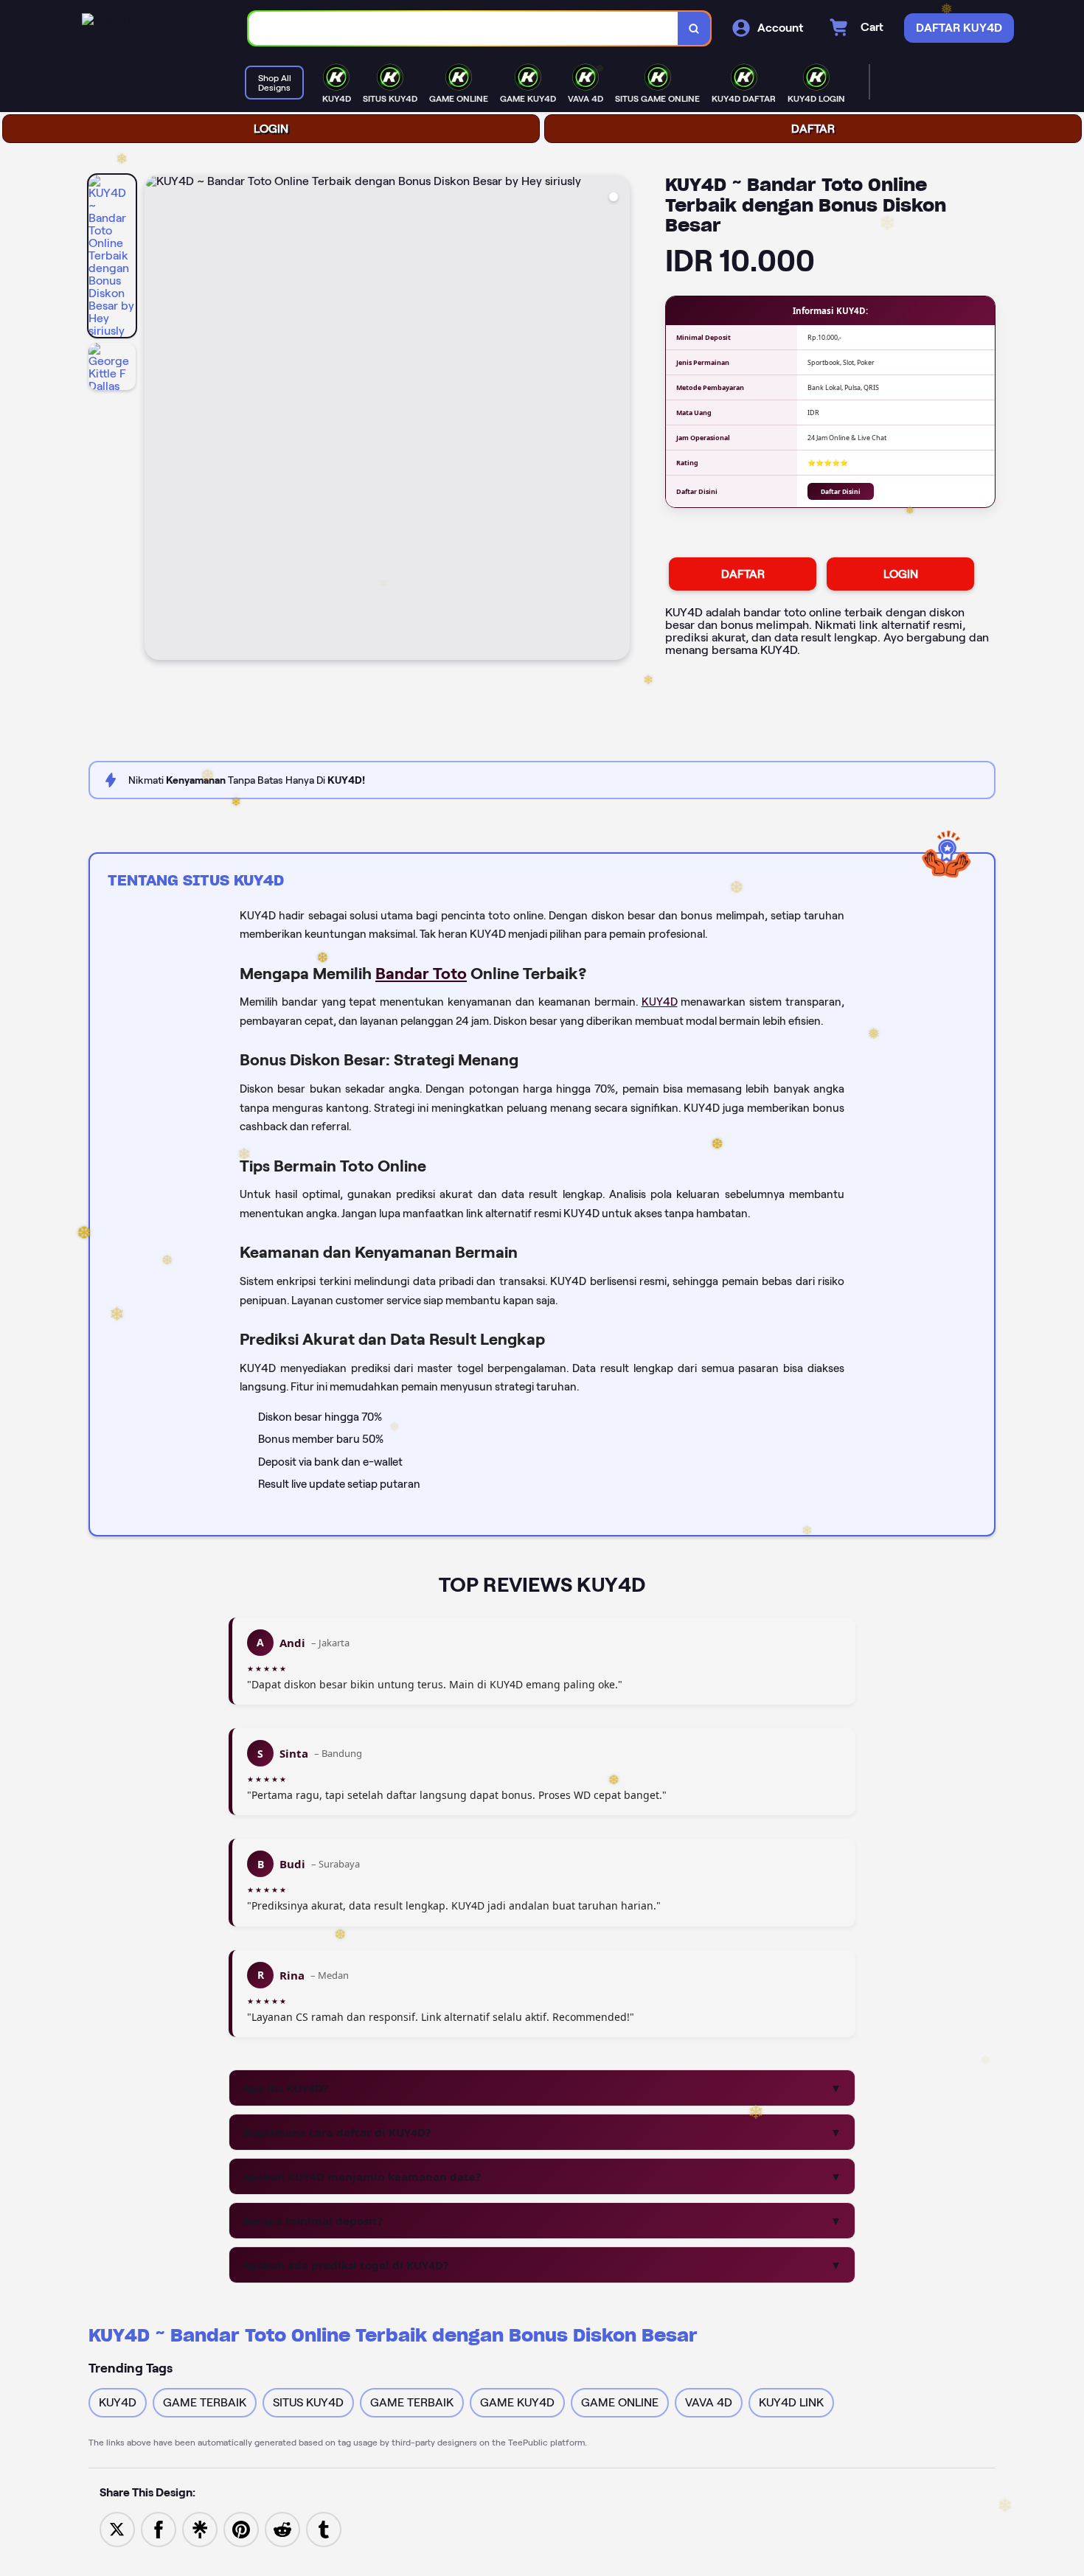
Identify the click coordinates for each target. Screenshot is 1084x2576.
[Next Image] (618, 420)
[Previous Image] (156, 420)
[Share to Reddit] (282, 2528)
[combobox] (463, 28)
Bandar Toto (421, 973)
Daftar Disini (841, 491)
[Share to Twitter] (117, 2528)
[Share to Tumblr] (324, 2528)
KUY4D (660, 1002)
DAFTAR (813, 129)
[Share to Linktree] (200, 2528)
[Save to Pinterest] (241, 2528)
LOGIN (271, 129)
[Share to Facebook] (159, 2528)
